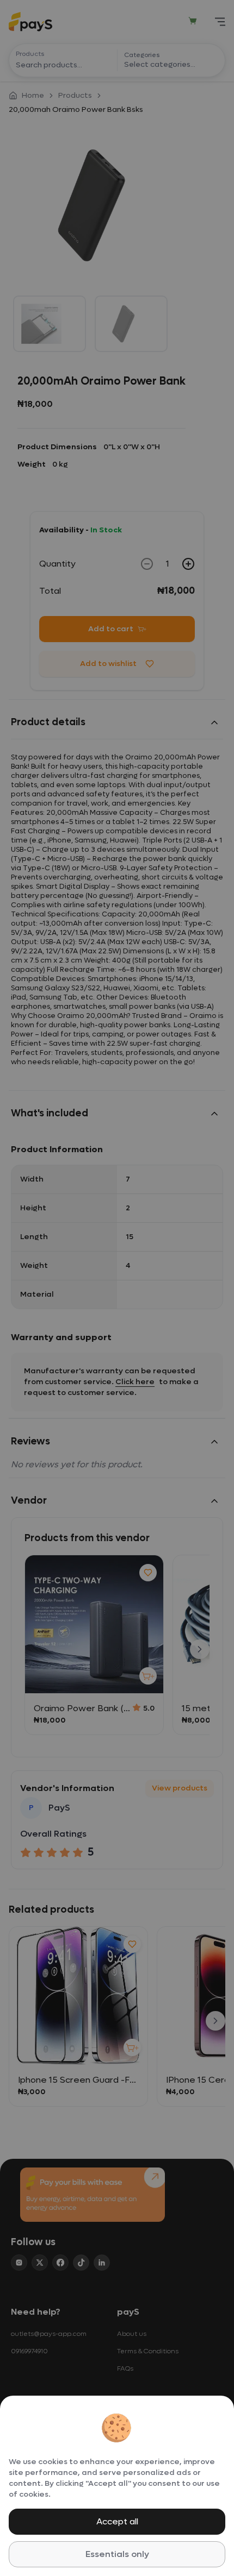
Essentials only (117, 2554)
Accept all (117, 2521)
